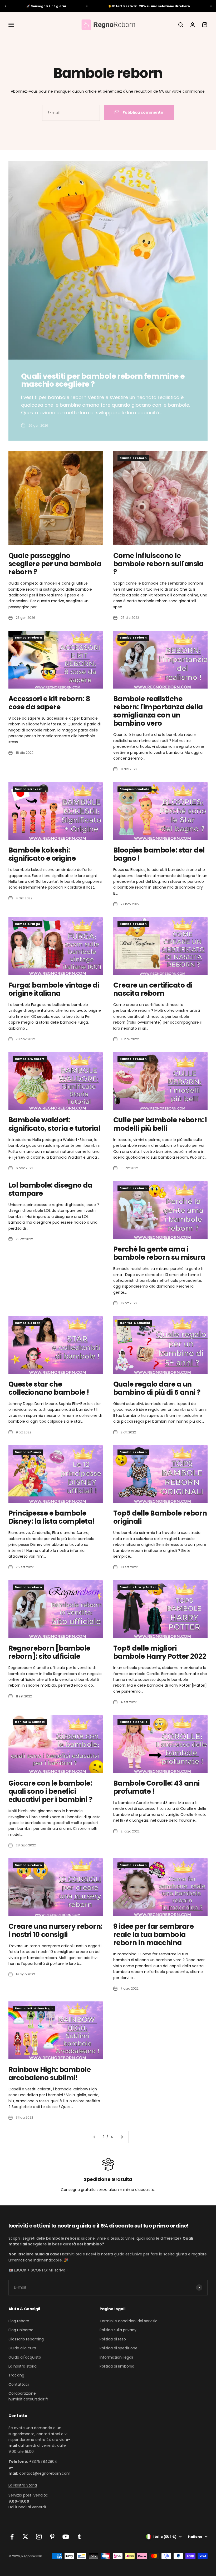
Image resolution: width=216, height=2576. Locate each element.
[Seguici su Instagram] (39, 2537)
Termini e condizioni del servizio (129, 2321)
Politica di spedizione (119, 2348)
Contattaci (19, 2384)
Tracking (16, 2375)
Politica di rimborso (117, 2366)
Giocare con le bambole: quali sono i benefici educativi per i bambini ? (50, 1791)
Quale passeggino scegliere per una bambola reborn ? (55, 564)
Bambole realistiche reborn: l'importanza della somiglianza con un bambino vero (158, 711)
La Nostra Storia (23, 2485)
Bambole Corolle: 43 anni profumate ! (156, 1787)
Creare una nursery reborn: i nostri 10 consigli (55, 1930)
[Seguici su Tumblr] (79, 2537)
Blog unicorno (21, 2330)
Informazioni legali (116, 2357)
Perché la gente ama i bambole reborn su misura (159, 1253)
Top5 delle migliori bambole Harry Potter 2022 (160, 1652)
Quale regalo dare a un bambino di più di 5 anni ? (157, 1388)
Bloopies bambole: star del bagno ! (159, 854)
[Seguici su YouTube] (66, 2537)
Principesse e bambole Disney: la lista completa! (51, 1517)
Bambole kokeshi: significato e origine (42, 854)
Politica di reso (113, 2339)
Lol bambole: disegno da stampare (50, 1189)
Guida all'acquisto (25, 2357)
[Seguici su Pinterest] (52, 2537)
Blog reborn (19, 2321)
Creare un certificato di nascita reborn (153, 989)
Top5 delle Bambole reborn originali (160, 1517)
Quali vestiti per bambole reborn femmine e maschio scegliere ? (103, 380)
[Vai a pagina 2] (122, 2137)
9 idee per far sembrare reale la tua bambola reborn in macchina (153, 1935)
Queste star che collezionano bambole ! (49, 1388)
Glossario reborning (26, 2339)
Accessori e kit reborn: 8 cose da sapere (49, 703)
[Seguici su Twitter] (25, 2537)
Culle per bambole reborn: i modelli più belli (160, 1124)
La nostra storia (23, 2366)
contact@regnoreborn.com (45, 2473)
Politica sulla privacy (118, 2330)
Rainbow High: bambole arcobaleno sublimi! (50, 2074)
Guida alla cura (22, 2348)
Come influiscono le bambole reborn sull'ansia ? (158, 564)
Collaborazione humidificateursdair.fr (28, 2396)
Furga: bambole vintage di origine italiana (54, 989)
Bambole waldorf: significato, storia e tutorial (54, 1124)
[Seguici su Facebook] (12, 2537)
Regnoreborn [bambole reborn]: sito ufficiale (49, 1652)
